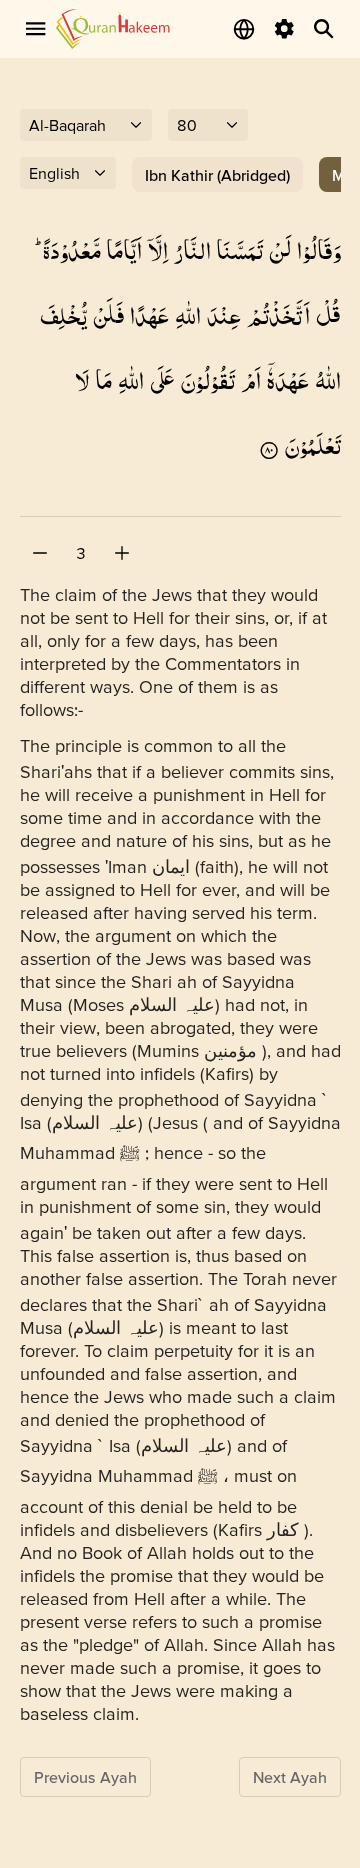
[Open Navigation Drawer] (36, 29)
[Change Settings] (284, 29)
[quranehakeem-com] (113, 28)
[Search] (324, 29)
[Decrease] (40, 553)
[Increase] (122, 553)
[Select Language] (244, 29)
